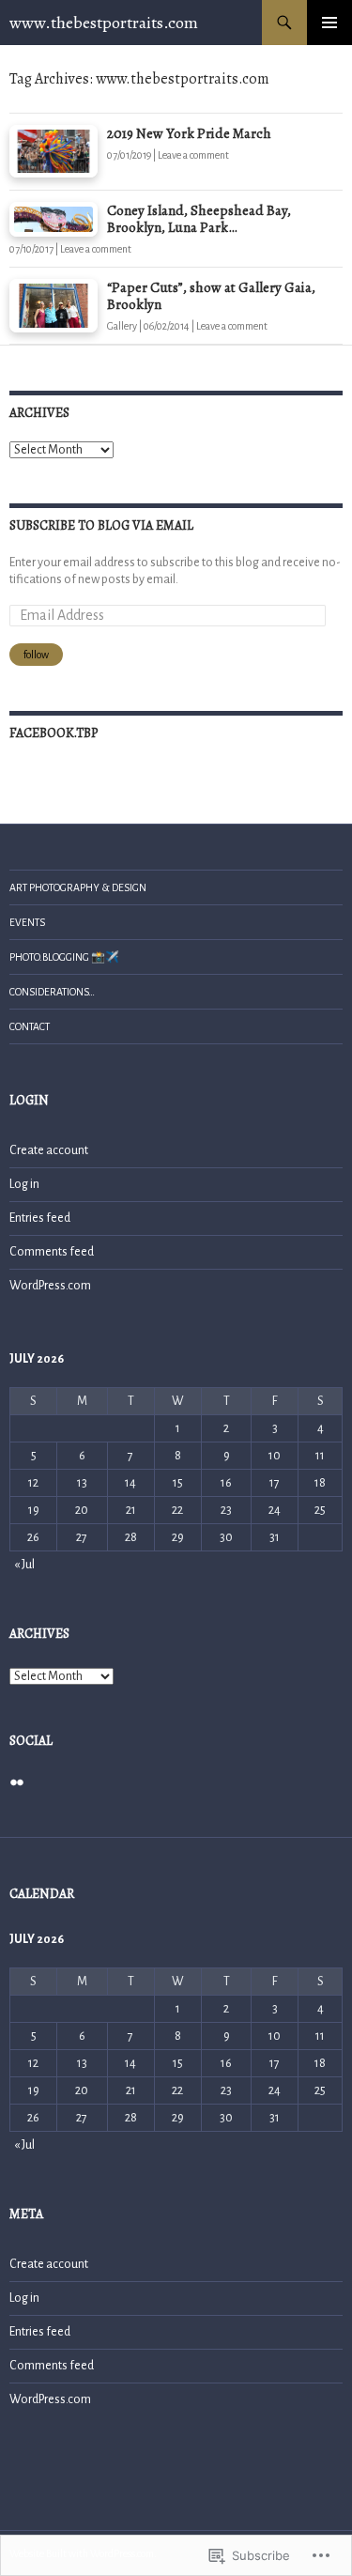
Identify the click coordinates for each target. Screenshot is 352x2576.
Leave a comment (193, 155)
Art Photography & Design (78, 887)
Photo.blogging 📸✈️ (64, 957)
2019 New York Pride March (189, 133)
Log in (24, 1184)
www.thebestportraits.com (104, 23)
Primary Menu (329, 23)
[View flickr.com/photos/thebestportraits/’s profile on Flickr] (17, 1782)
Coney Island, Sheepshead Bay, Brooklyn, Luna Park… (199, 219)
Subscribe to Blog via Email (101, 525)
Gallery (122, 326)
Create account (49, 1150)
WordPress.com (50, 1286)
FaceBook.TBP (54, 733)
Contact (30, 1026)
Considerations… (52, 992)
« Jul (24, 1565)
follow (36, 655)
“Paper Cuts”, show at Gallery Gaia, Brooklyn (211, 296)
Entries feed (40, 1218)
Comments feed (52, 1252)
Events (27, 922)
